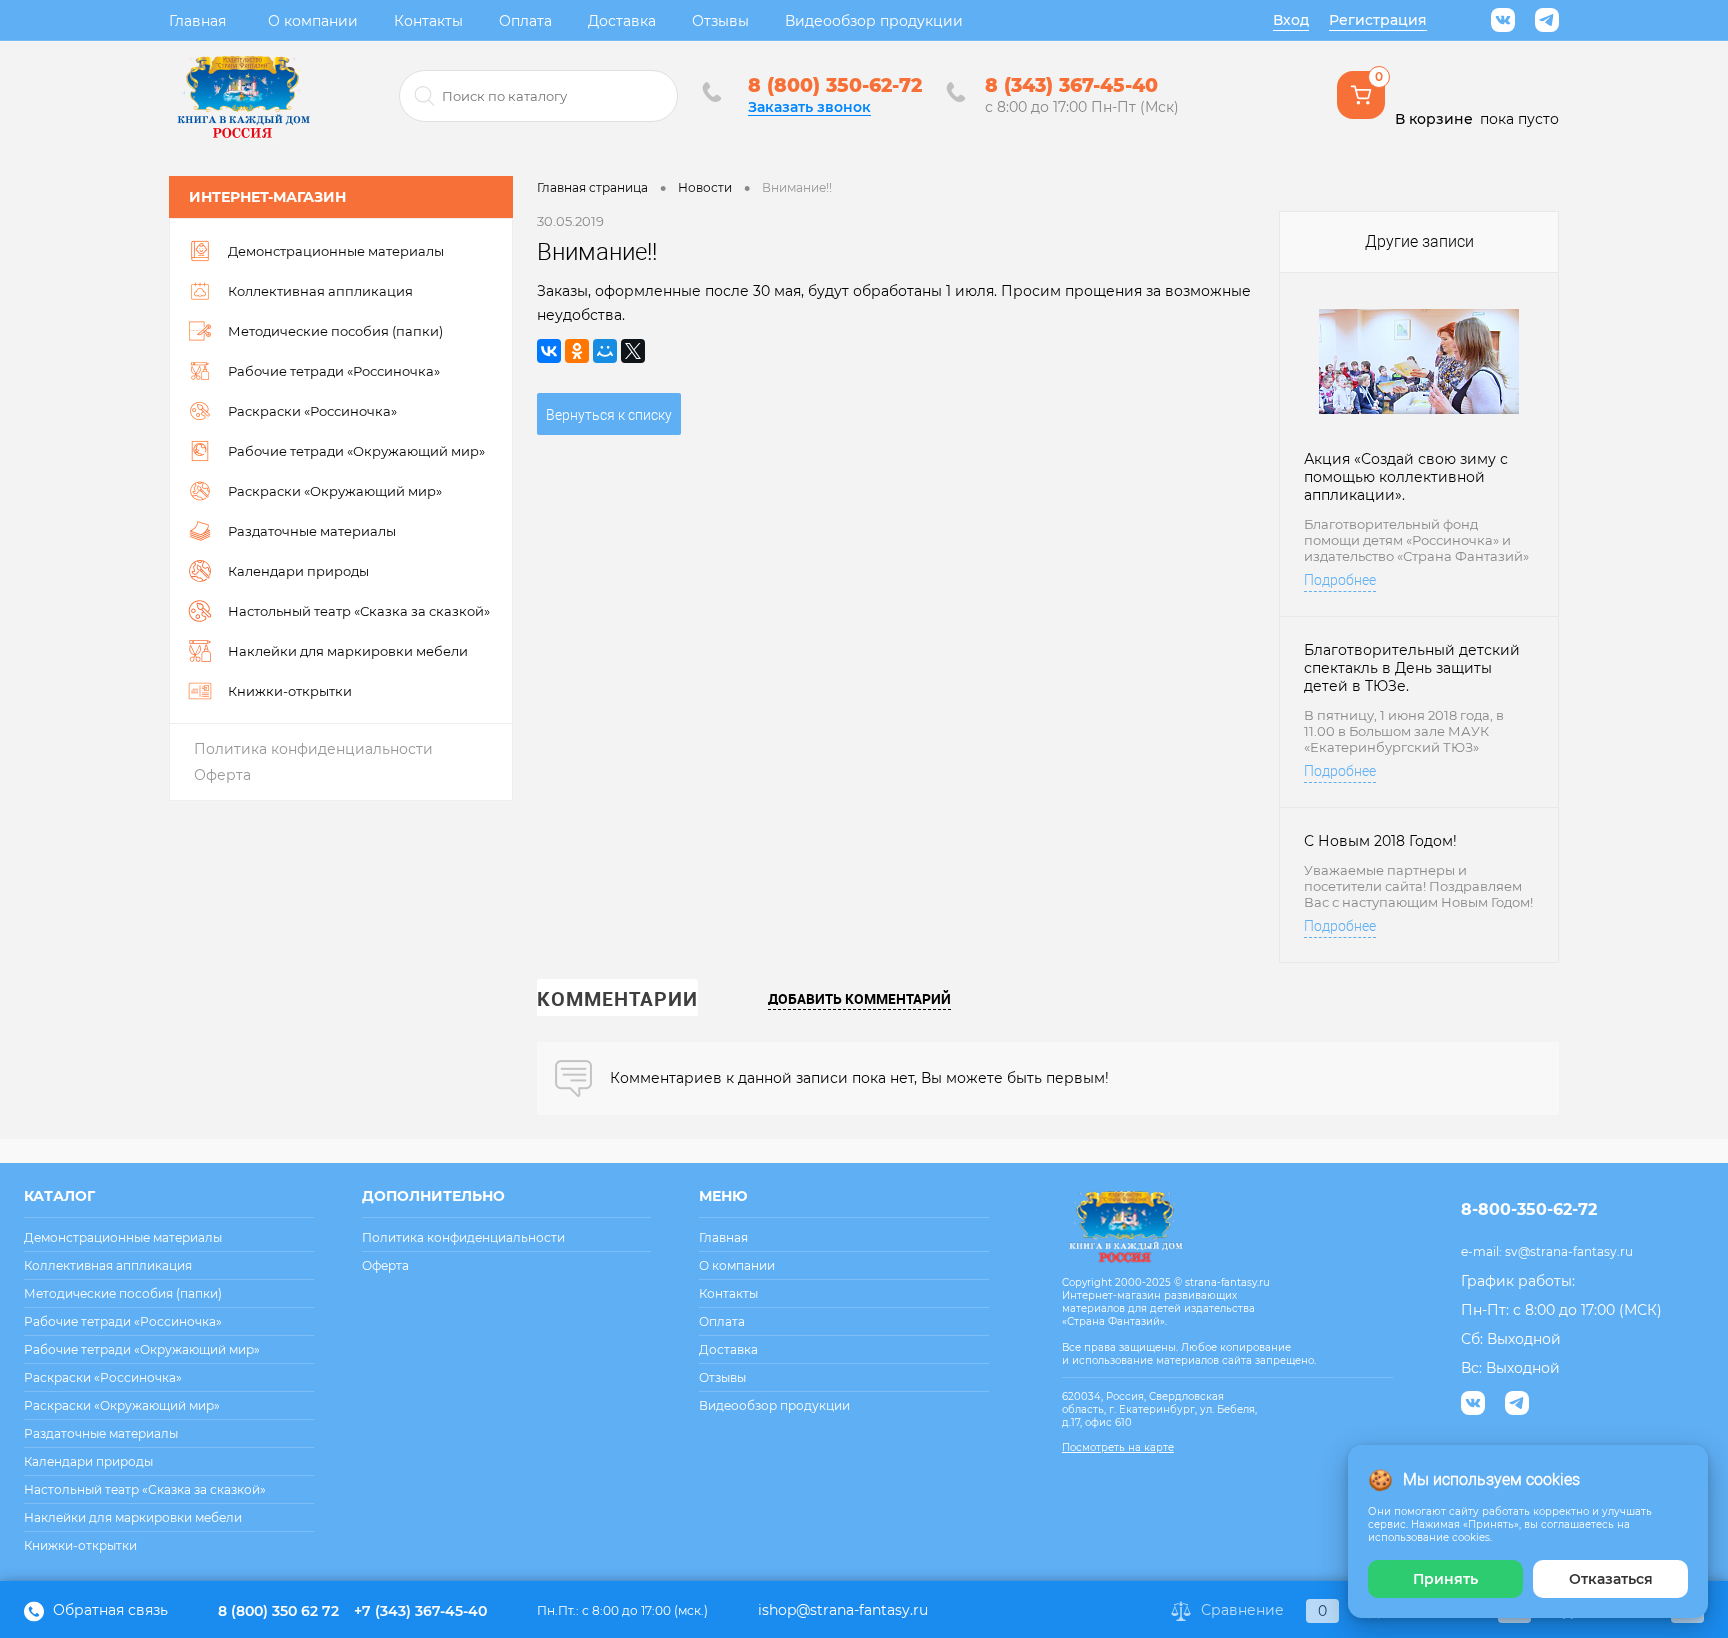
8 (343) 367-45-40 (1071, 85)
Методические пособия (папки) (123, 1293)
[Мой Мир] (605, 351)
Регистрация (1378, 20)
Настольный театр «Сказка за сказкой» (145, 1489)
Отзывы (720, 21)
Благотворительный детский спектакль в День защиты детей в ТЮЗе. (1412, 668)
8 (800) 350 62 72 (278, 1611)
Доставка (622, 21)
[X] (633, 351)
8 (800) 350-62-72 (835, 85)
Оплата (525, 21)
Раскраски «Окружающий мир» (122, 1405)
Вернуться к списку (609, 415)
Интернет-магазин (267, 197)
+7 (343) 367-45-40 (420, 1611)
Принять (1445, 1579)
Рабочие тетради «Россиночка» (123, 1321)
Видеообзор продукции (874, 21)
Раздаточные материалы (101, 1433)
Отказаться (1611, 1579)
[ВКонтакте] (549, 351)
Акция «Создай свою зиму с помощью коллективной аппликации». (1406, 477)
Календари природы (88, 1461)
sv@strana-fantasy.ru (1569, 1251)
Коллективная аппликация (108, 1265)
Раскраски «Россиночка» (103, 1377)
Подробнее (1340, 580)
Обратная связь (108, 1610)
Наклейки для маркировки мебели (133, 1517)
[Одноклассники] (577, 351)
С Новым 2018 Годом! (1380, 841)
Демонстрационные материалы (123, 1237)
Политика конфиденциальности (313, 749)
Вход (1291, 20)
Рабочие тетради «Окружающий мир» (142, 1349)
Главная (197, 21)
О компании (313, 21)
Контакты (428, 21)
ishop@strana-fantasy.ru (843, 1610)
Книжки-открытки (80, 1545)
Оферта (222, 775)
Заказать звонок (809, 107)
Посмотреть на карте (1118, 1447)
